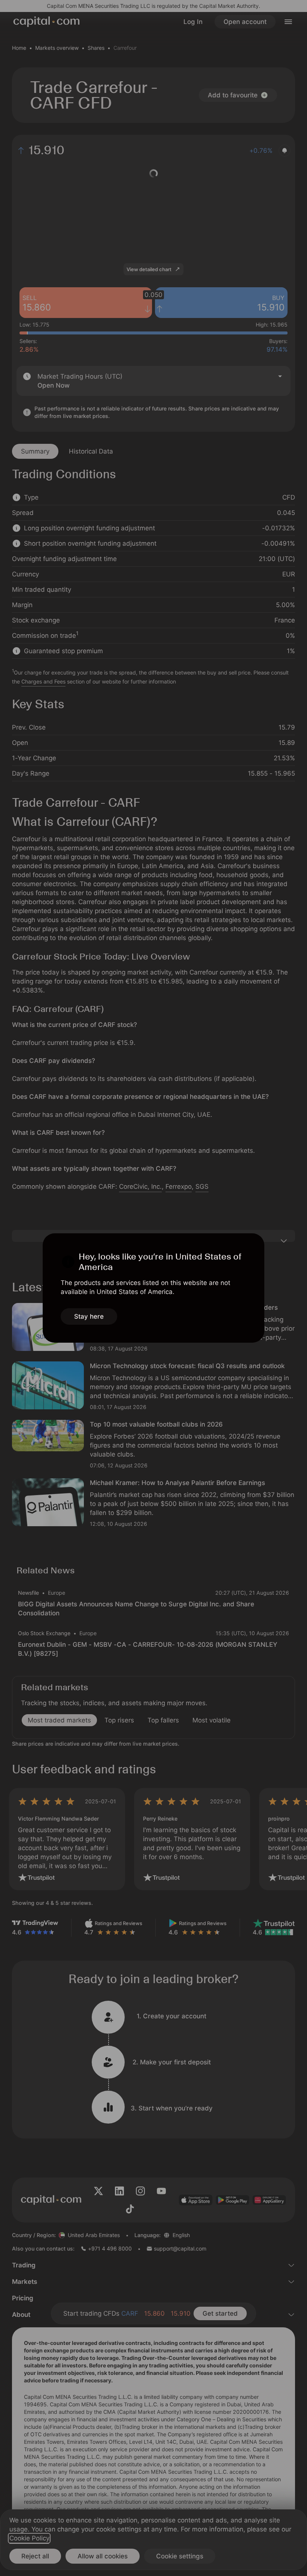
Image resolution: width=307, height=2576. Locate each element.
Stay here (89, 1316)
